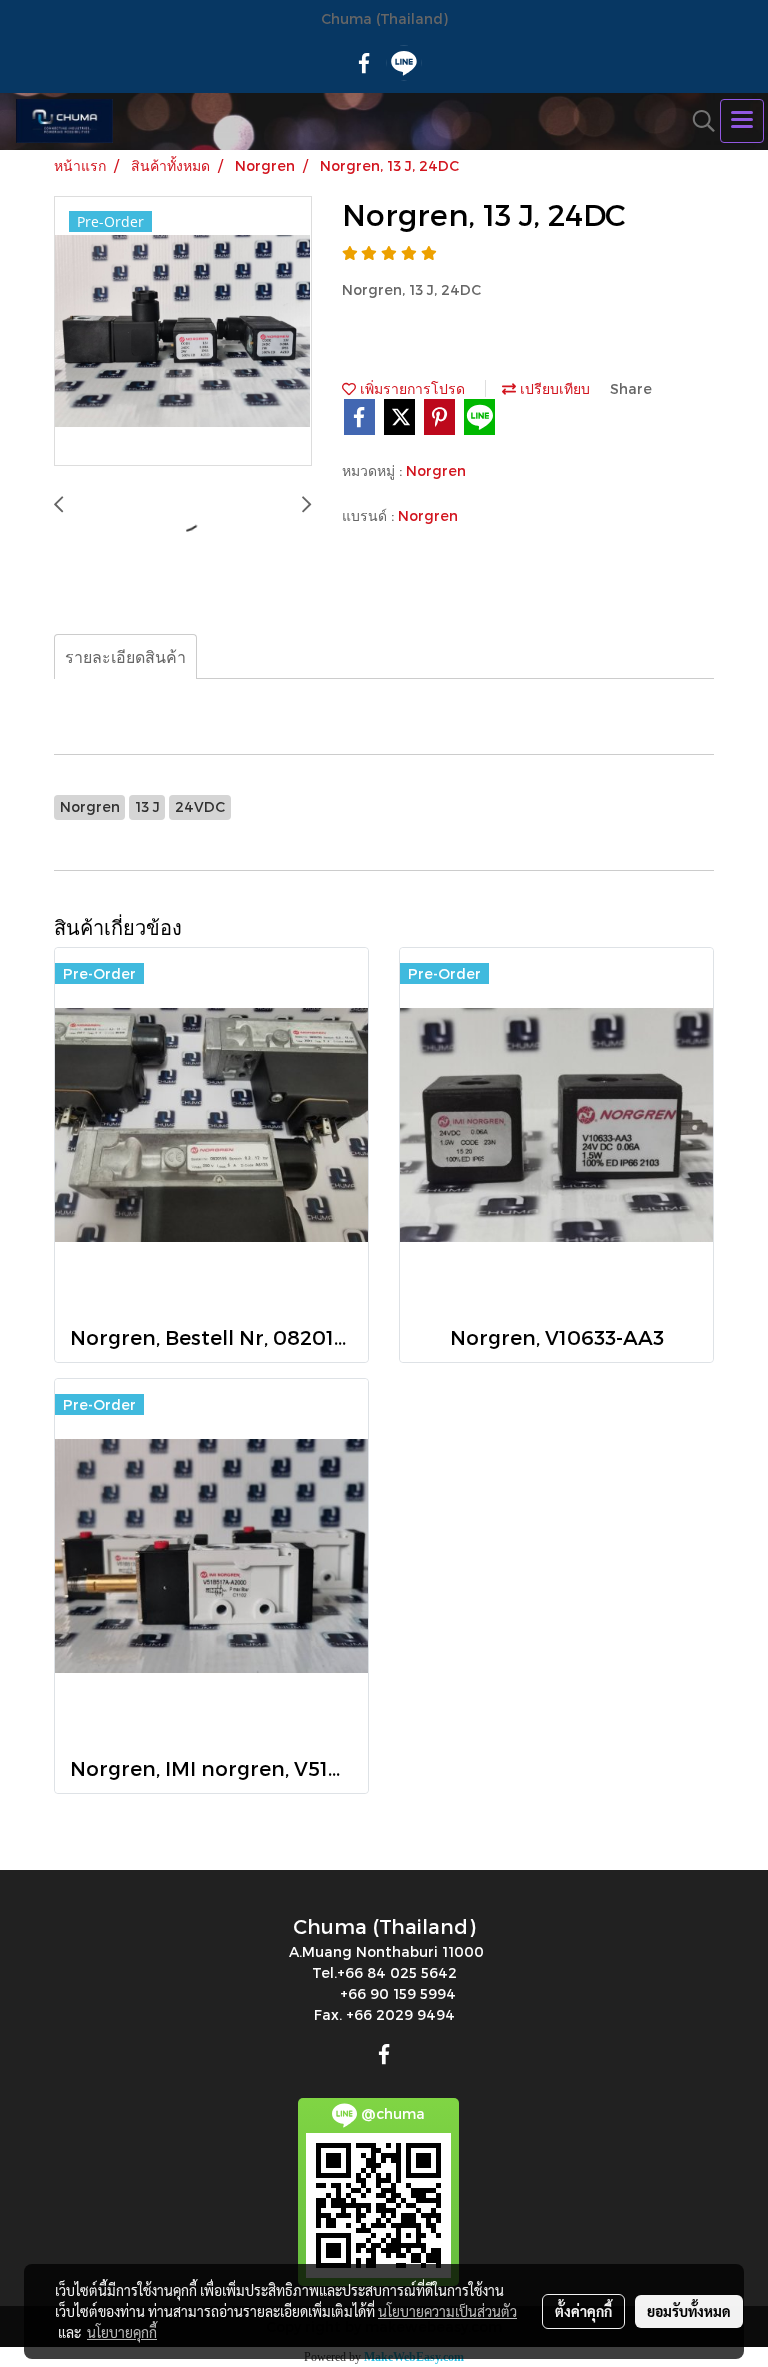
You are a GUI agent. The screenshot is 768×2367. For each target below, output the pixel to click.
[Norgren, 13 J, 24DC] (183, 332)
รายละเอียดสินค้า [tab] (125, 656)
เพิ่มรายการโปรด (410, 388)
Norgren (436, 470)
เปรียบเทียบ (553, 388)
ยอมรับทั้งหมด (689, 2311)
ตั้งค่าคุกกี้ (583, 2311)
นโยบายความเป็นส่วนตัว (447, 2311)
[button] (697, 121)
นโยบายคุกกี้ (122, 2332)
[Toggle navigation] (742, 121)
